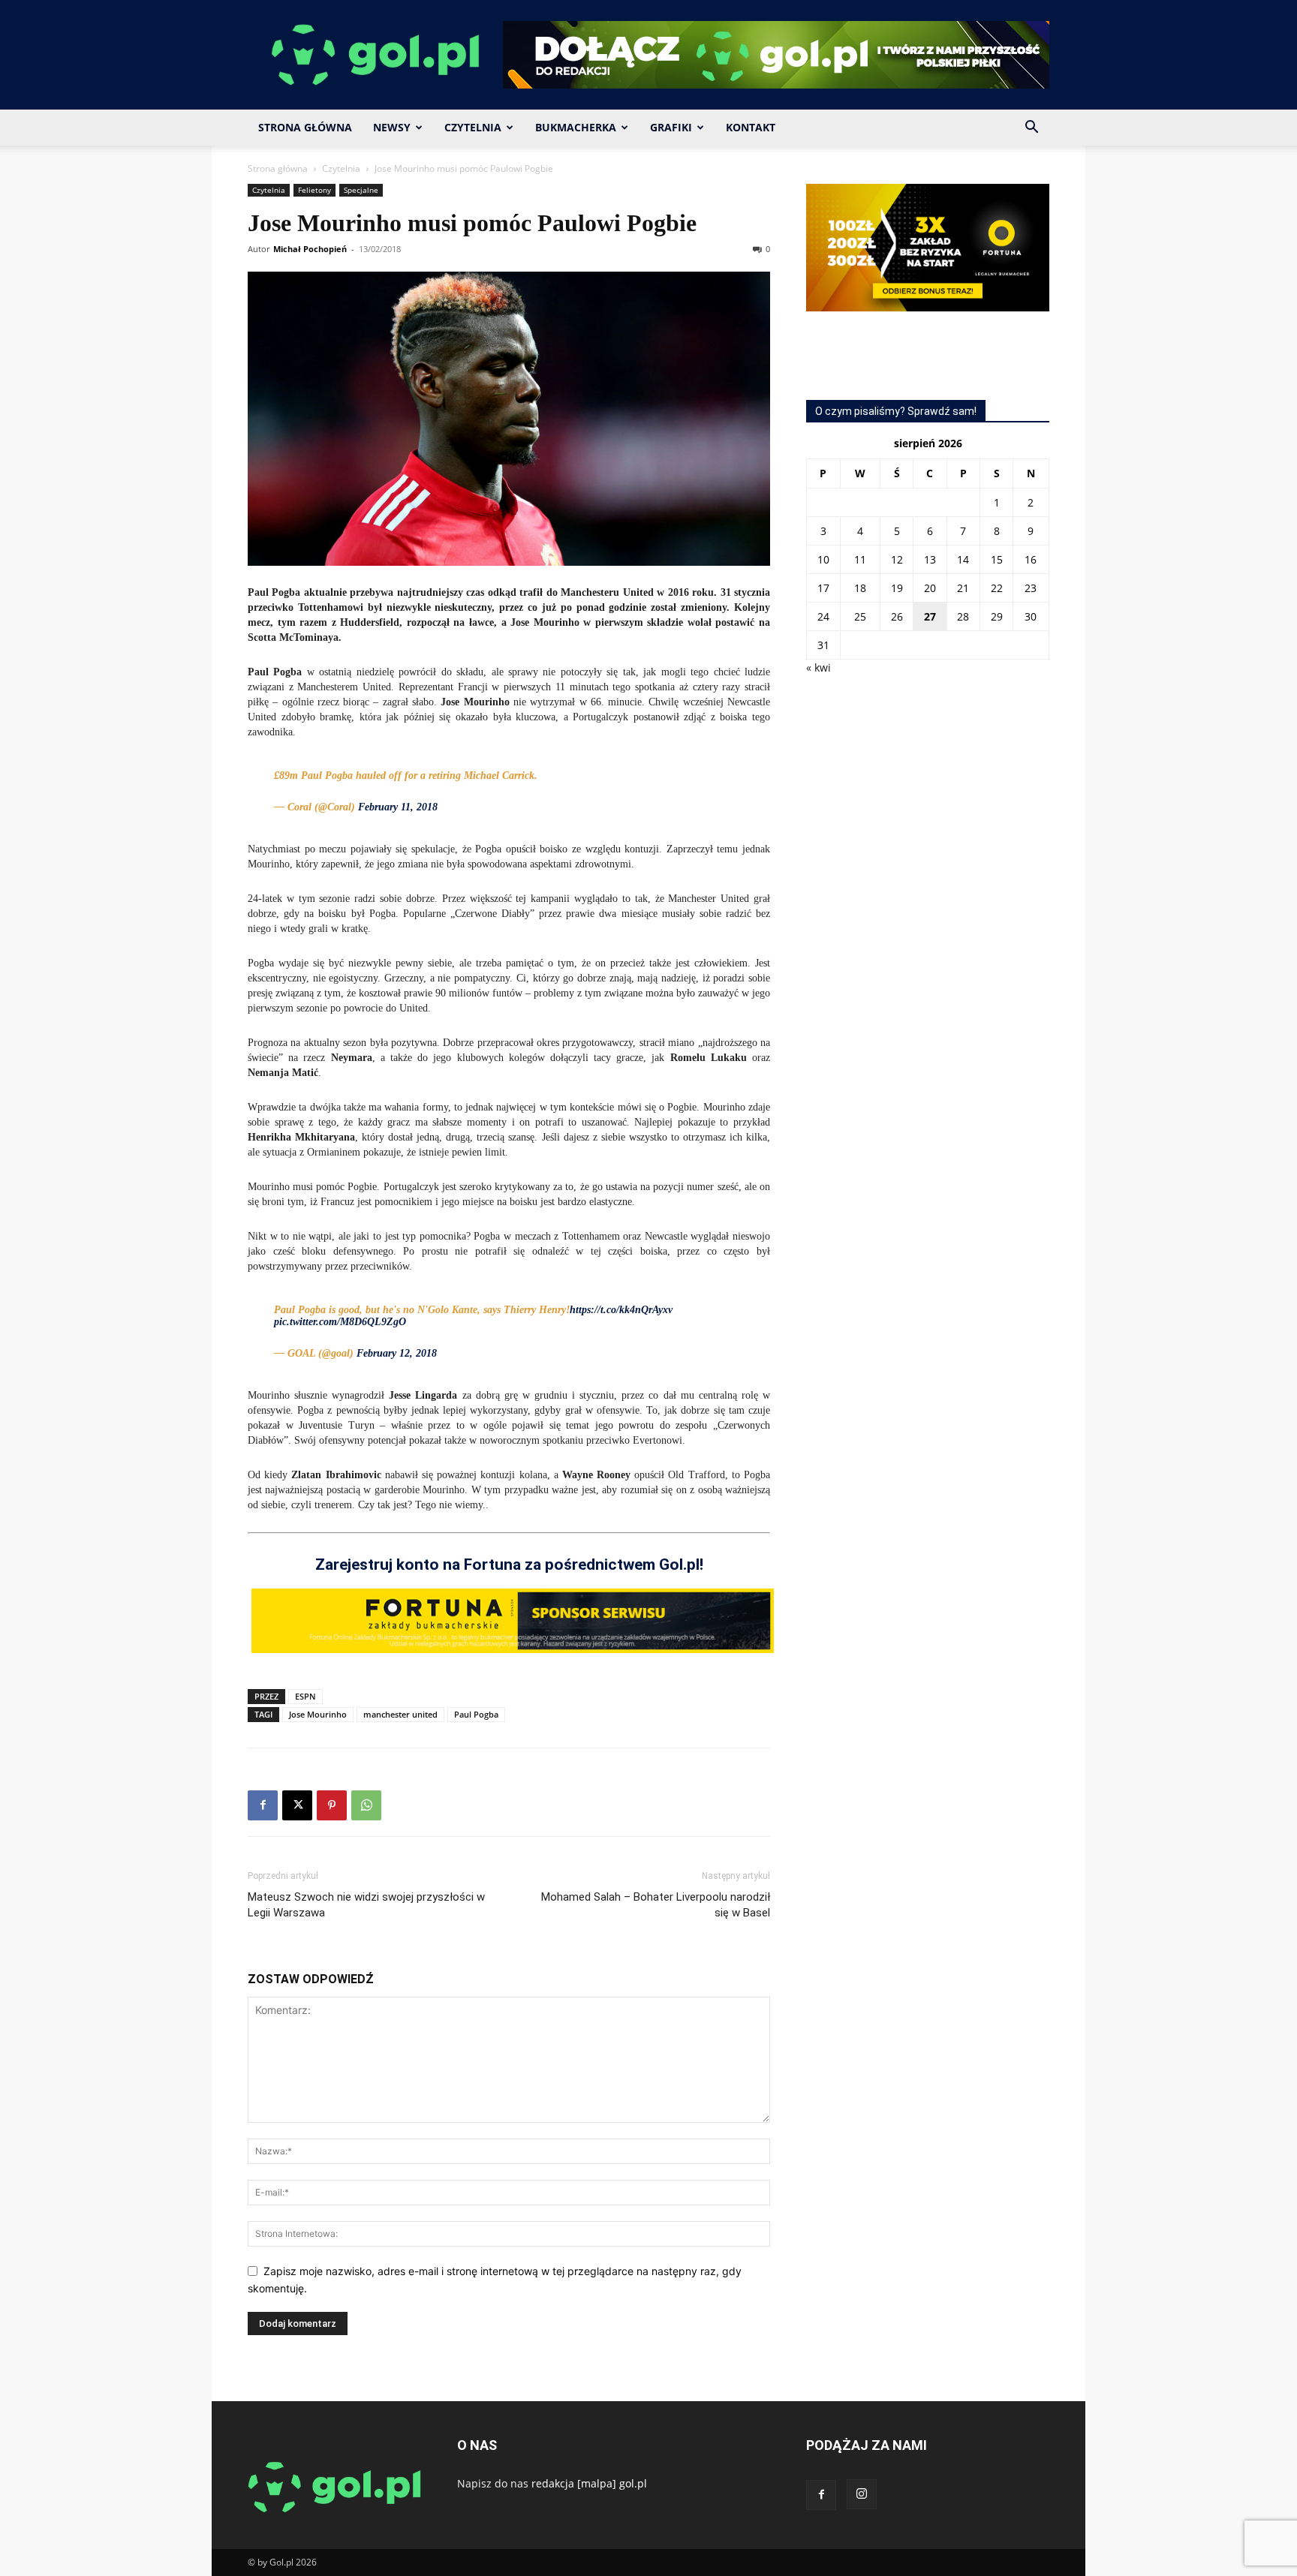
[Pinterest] (332, 1805)
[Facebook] (263, 1805)
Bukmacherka (576, 127)
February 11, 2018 (398, 807)
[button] (1031, 129)
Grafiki (671, 127)
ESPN (305, 1696)
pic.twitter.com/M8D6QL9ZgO (340, 1322)
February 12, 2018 (397, 1353)
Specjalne (361, 190)
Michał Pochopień (310, 249)
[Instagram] (862, 2494)
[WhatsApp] (366, 1805)
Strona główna (278, 168)
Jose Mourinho (318, 1714)
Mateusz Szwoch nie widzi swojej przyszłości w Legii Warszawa (366, 1905)
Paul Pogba (476, 1714)
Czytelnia (473, 127)
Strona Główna (305, 127)
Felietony (314, 190)
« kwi (819, 667)
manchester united (400, 1714)
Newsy (392, 127)
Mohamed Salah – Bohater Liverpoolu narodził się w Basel (656, 1905)
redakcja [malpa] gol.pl (589, 2483)
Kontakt (751, 127)
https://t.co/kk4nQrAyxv (621, 1310)
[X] (297, 1805)
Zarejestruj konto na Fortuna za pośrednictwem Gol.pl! (509, 1565)
